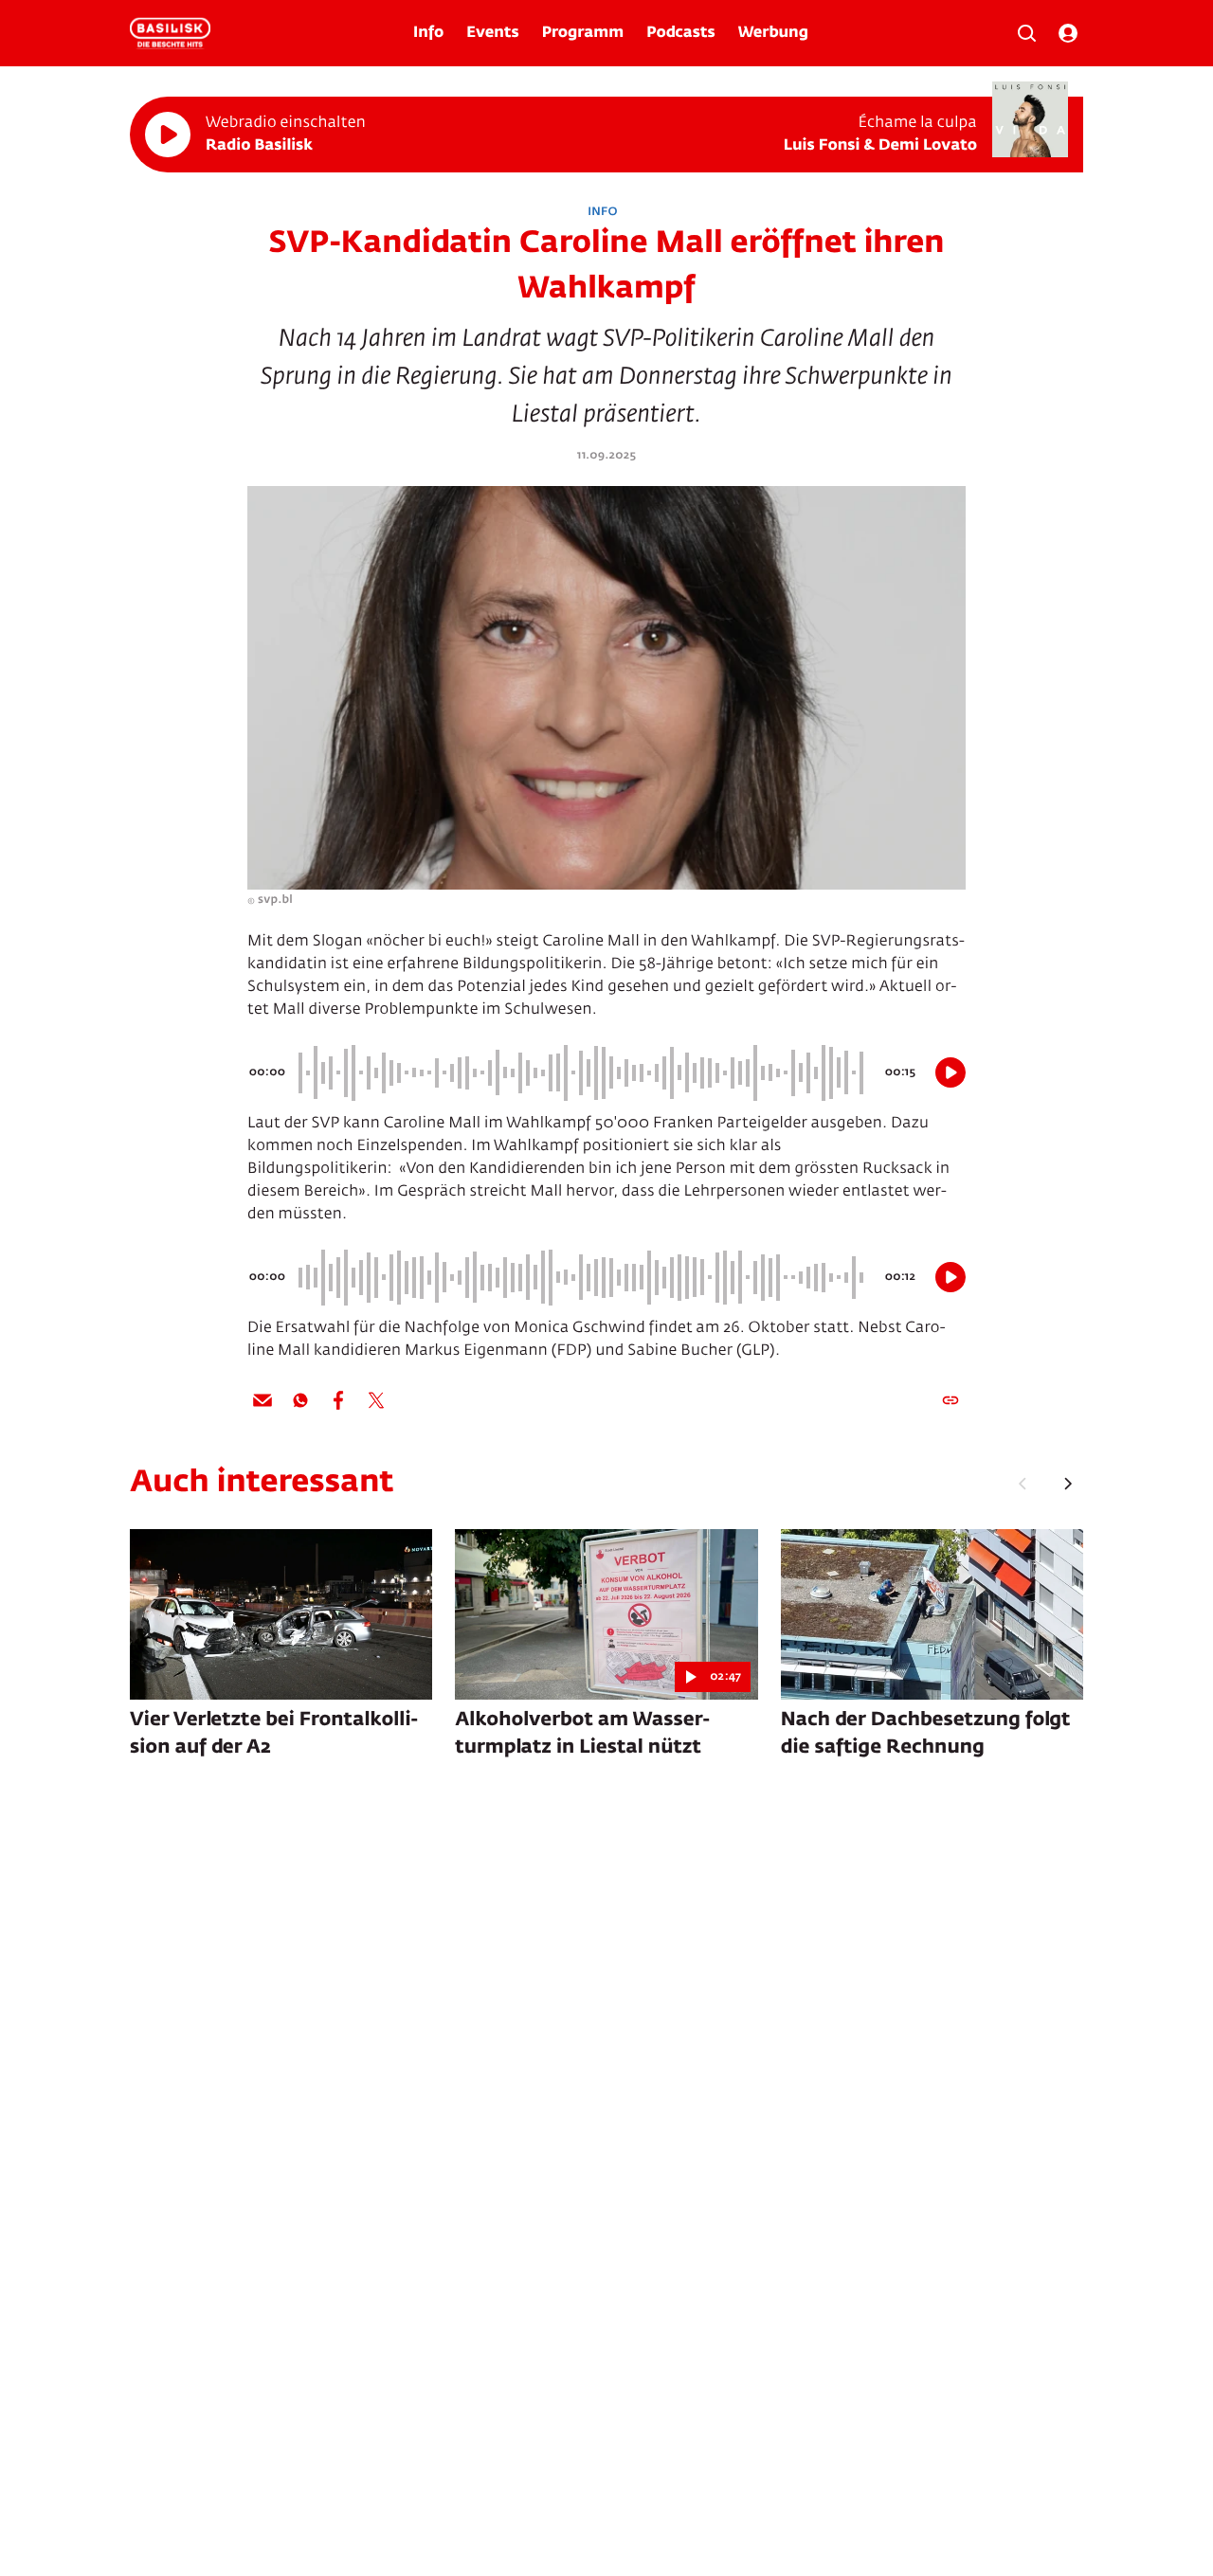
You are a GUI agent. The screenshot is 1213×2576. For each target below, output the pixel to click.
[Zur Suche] (1026, 33)
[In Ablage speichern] (950, 1400)
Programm (583, 33)
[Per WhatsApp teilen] (300, 1400)
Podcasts (681, 33)
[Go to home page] (170, 33)
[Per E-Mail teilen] (263, 1400)
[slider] (584, 1072)
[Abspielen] (168, 135)
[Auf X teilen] (376, 1400)
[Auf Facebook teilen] (338, 1400)
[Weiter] (1068, 1484)
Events (492, 33)
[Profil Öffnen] (1068, 33)
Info (428, 33)
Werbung (773, 33)
